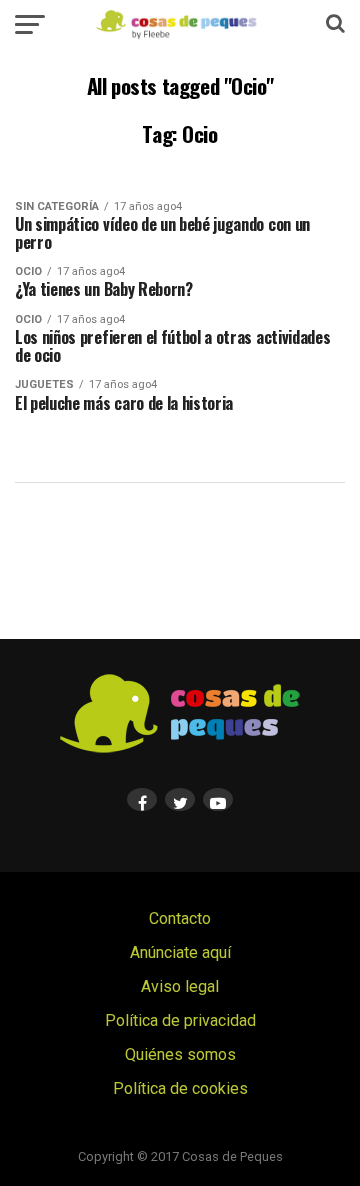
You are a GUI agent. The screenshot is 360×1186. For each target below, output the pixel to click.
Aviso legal (180, 986)
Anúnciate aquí (180, 952)
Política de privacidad (180, 1020)
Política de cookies (180, 1088)
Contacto (180, 918)
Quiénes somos (180, 1054)
